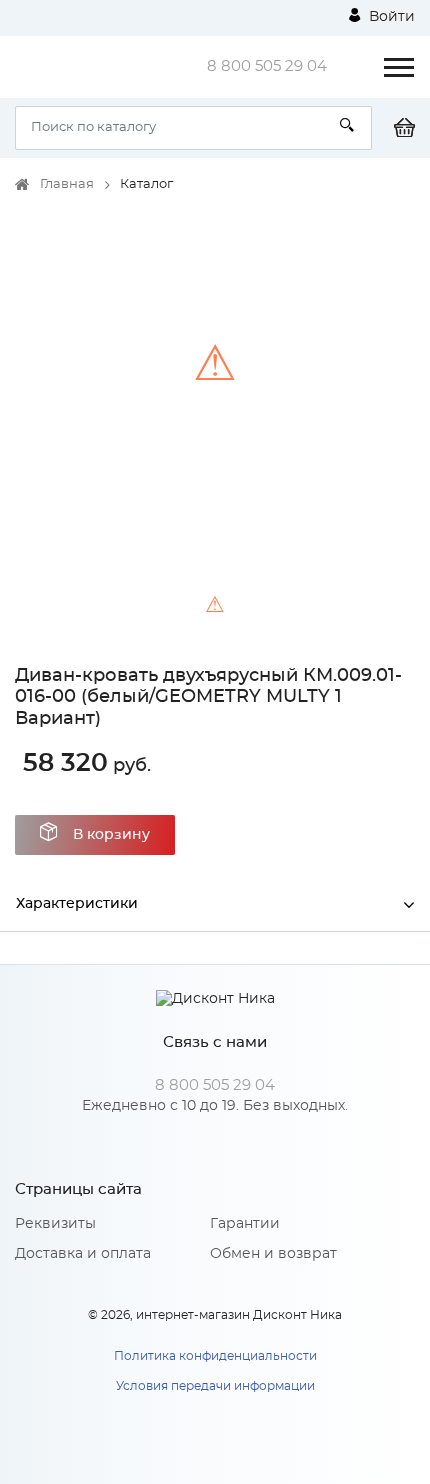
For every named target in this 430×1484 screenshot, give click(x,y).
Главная (67, 184)
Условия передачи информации (215, 1386)
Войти (390, 17)
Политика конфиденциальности (215, 1356)
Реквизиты (55, 1224)
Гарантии (245, 1224)
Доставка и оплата (83, 1254)
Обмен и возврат (273, 1254)
